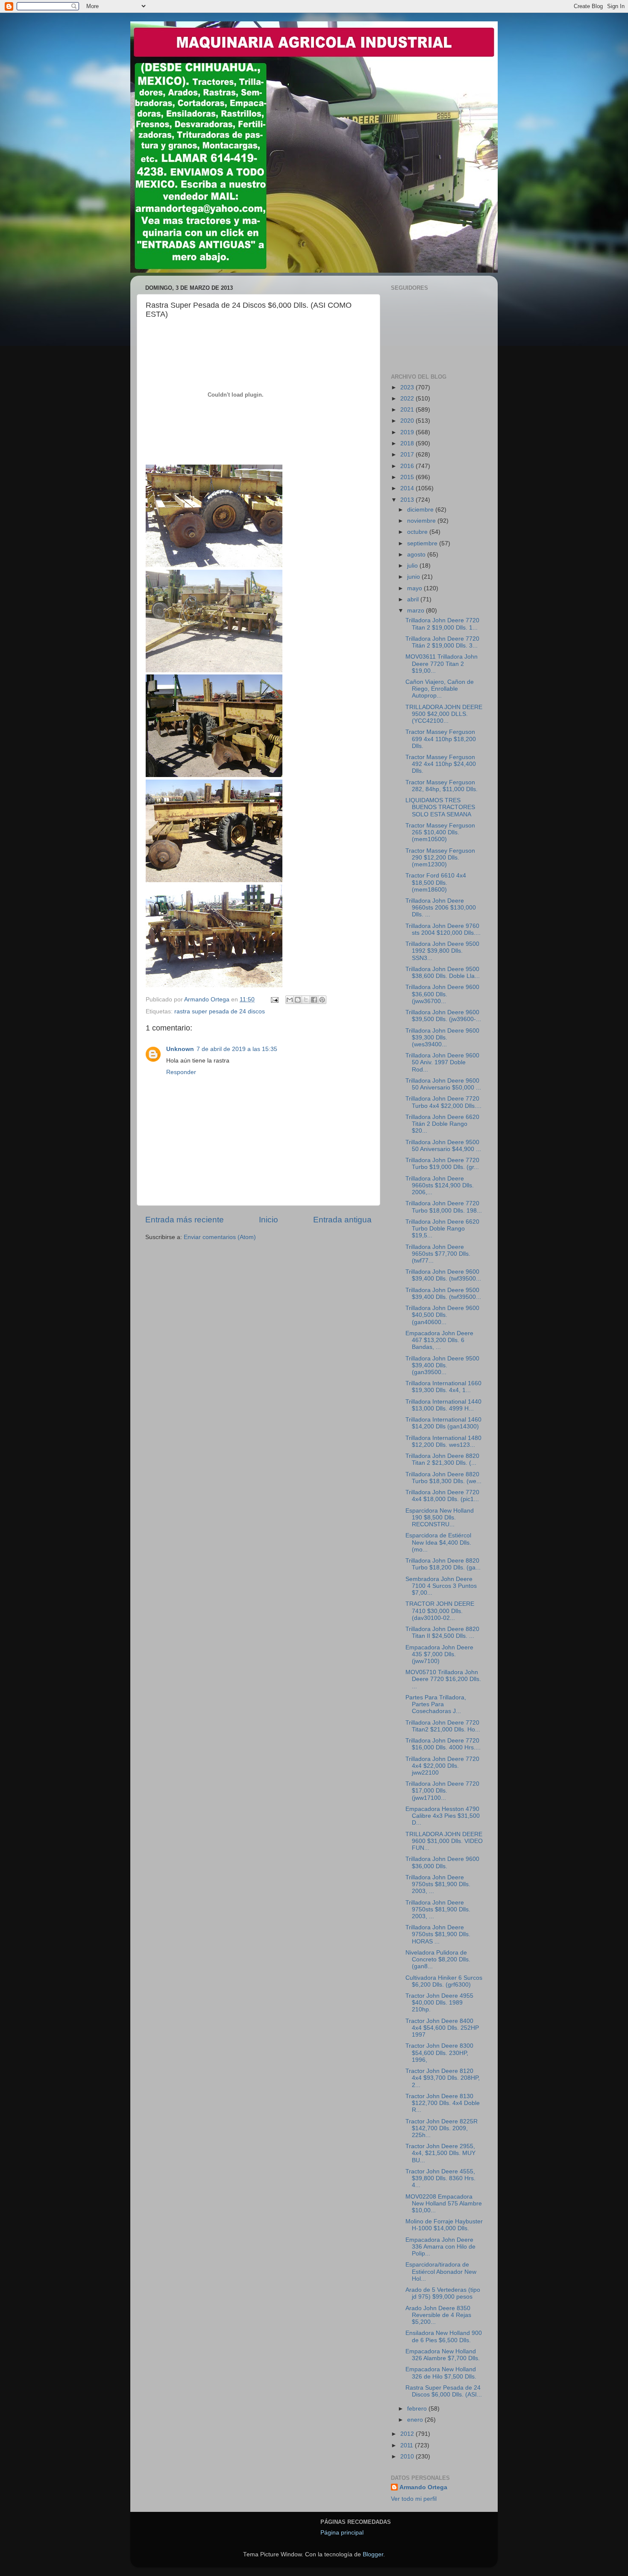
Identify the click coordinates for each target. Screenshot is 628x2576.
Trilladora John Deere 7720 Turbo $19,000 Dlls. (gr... (442, 1164)
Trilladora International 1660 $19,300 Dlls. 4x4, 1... (443, 1387)
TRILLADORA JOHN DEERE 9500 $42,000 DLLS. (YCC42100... (444, 714)
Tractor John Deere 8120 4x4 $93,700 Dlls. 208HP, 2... (443, 2078)
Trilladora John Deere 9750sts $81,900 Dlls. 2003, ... (438, 1884)
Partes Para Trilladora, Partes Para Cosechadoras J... (436, 1704)
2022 (408, 399)
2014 (408, 488)
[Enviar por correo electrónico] (290, 1000)
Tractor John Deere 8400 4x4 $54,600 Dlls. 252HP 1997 (442, 2028)
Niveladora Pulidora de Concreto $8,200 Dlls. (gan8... (438, 1959)
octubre (418, 532)
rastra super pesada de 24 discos (220, 1011)
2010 (408, 2457)
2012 (408, 2434)
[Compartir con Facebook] (314, 1000)
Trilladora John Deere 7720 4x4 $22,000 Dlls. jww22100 (442, 1766)
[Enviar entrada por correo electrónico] (274, 999)
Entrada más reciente (185, 1220)
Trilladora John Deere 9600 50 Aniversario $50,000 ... (443, 1084)
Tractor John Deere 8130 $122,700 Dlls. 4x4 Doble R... (443, 2103)
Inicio (269, 1220)
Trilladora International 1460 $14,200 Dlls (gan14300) (443, 1423)
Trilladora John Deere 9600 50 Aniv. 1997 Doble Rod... (442, 1062)
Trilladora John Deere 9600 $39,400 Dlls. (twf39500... (443, 1275)
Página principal (342, 2533)
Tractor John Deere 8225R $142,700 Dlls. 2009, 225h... (442, 2128)
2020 (408, 421)
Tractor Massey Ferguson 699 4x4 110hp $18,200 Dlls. (441, 739)
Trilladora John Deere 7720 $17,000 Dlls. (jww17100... (442, 1791)
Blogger (373, 2554)
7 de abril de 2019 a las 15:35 (237, 1049)
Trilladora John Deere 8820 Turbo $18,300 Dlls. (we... (443, 1478)
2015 (408, 477)
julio (413, 566)
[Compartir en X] (306, 1000)
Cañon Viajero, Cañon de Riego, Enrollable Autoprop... (440, 689)
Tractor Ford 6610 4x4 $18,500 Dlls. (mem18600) (436, 882)
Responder (181, 1072)
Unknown (180, 1049)
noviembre (422, 521)
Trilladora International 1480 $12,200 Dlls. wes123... (443, 1441)
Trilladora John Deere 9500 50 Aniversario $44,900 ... (443, 1146)
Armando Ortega (423, 2487)
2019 (408, 432)
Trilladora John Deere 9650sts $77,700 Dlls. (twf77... (438, 1254)
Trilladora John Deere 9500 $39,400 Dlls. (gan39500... (442, 1365)
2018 (408, 443)
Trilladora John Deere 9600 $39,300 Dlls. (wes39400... (442, 1038)
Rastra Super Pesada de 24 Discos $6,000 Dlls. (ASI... (444, 2391)
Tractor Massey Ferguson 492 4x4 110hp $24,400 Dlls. (441, 764)
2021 (408, 410)
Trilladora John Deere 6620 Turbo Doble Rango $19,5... (442, 1229)
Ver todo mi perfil (414, 2499)
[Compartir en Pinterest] (322, 1000)
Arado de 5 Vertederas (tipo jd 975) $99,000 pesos (443, 2293)
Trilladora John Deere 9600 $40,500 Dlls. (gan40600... (442, 1315)
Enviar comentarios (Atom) (220, 1237)
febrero (418, 2409)
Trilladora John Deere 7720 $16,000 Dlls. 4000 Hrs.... (443, 1744)
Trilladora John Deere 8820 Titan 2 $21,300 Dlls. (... (442, 1459)
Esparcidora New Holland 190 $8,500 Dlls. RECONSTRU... (440, 1518)
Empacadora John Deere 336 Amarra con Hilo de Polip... (440, 2247)
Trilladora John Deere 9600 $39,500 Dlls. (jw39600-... (443, 1016)
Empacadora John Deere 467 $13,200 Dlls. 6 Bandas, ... (439, 1340)
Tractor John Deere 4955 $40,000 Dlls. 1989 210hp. (439, 2003)
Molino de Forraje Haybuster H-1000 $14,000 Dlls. (444, 2225)
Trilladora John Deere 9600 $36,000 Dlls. (442, 1862)
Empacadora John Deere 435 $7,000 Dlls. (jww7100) (439, 1654)
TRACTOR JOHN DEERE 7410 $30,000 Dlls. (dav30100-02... (440, 1611)
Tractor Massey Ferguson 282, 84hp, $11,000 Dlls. (442, 786)
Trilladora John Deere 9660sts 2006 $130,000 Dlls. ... (441, 908)
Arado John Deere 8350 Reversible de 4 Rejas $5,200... (438, 2315)
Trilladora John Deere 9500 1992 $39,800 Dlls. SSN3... (442, 951)
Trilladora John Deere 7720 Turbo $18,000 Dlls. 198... (444, 1207)
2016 (408, 466)
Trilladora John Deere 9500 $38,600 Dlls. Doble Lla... (443, 973)
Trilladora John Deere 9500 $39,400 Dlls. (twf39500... (443, 1294)
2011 (408, 2445)
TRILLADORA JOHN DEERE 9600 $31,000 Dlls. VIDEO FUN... (444, 1841)
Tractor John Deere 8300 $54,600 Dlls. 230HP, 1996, (439, 2053)
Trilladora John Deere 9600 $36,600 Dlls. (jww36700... (442, 994)
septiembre (423, 543)
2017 (408, 455)
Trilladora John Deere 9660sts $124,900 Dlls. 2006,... (440, 1185)
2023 (408, 387)
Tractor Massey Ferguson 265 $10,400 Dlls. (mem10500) (440, 832)
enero (416, 2420)
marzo (417, 611)
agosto (417, 555)
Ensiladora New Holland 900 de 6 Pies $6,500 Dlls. (444, 2336)
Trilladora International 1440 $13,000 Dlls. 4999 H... (443, 1405)
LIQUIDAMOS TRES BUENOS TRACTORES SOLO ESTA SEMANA (440, 807)
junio (414, 577)
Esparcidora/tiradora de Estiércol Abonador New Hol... (441, 2271)
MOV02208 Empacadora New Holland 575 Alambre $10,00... (444, 2204)
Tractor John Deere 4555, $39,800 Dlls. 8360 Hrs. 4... (440, 2178)
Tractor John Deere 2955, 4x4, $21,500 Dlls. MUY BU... (440, 2153)
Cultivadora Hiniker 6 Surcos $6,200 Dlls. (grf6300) (444, 1981)
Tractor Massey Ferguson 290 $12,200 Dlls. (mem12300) (440, 858)
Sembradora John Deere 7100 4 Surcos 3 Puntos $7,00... (441, 1586)
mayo (415, 588)
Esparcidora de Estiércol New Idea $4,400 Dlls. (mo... (438, 1542)
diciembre (421, 510)
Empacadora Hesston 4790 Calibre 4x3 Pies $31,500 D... (443, 1816)
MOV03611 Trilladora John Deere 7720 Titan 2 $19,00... (442, 664)
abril (414, 599)
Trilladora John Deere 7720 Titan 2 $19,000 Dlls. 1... (442, 624)
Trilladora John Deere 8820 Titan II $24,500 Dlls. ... (442, 1632)
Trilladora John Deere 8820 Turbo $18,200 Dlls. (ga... (443, 1564)
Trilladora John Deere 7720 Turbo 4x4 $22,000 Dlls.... (443, 1102)
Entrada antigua (342, 1220)
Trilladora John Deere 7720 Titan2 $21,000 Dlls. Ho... (443, 1726)
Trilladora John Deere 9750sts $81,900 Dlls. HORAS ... (438, 1934)
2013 (408, 500)
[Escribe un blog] (298, 1000)
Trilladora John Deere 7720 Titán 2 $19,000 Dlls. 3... (442, 642)
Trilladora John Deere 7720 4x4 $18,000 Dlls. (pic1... (442, 1496)
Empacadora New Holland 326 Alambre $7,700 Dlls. (443, 2355)
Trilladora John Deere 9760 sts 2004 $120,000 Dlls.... (443, 929)
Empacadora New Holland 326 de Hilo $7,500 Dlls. (441, 2373)
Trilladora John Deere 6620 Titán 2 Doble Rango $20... (442, 1124)
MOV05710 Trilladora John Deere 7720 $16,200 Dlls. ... (443, 1679)
